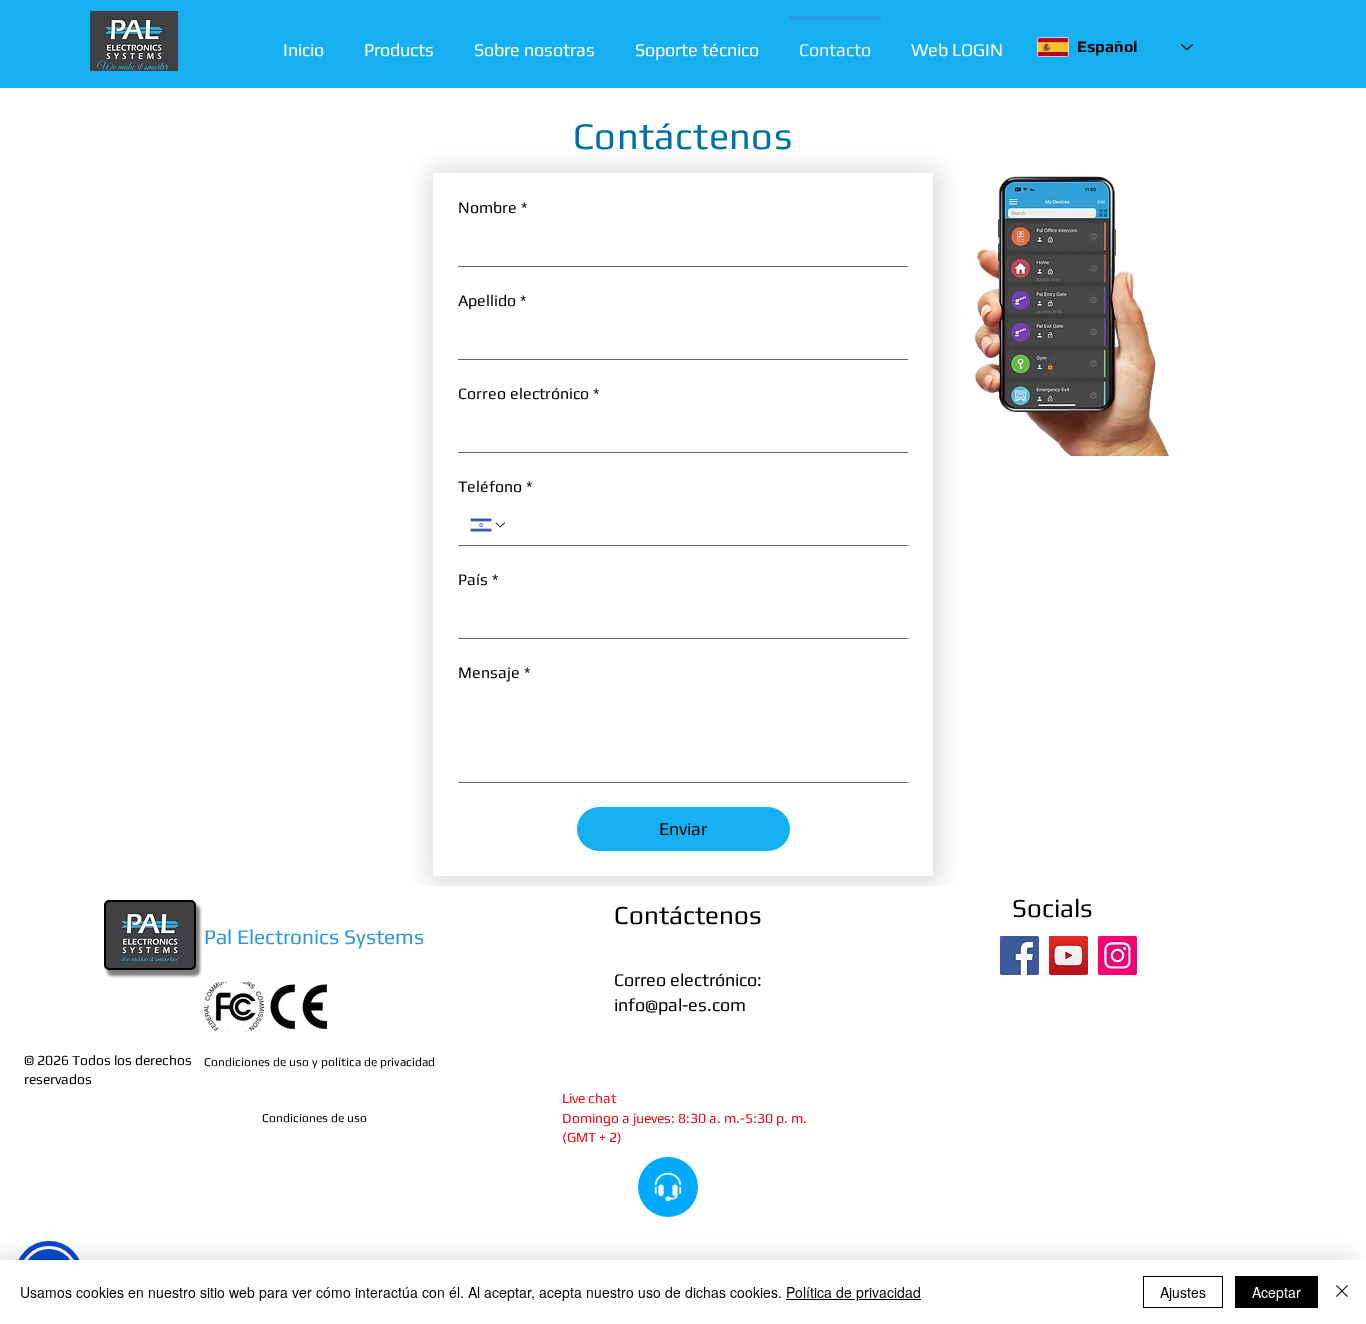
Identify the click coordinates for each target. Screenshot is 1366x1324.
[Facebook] (1019, 955)
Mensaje (494, 672)
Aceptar (1276, 1292)
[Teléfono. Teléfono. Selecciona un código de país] (489, 525)
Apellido (492, 300)
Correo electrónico (528, 393)
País (478, 579)
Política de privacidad (853, 1292)
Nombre (492, 207)
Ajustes (1183, 1292)
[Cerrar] (1342, 1292)
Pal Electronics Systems (314, 936)
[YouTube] (1068, 955)
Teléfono (495, 486)
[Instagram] (1117, 955)
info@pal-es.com (680, 1004)
